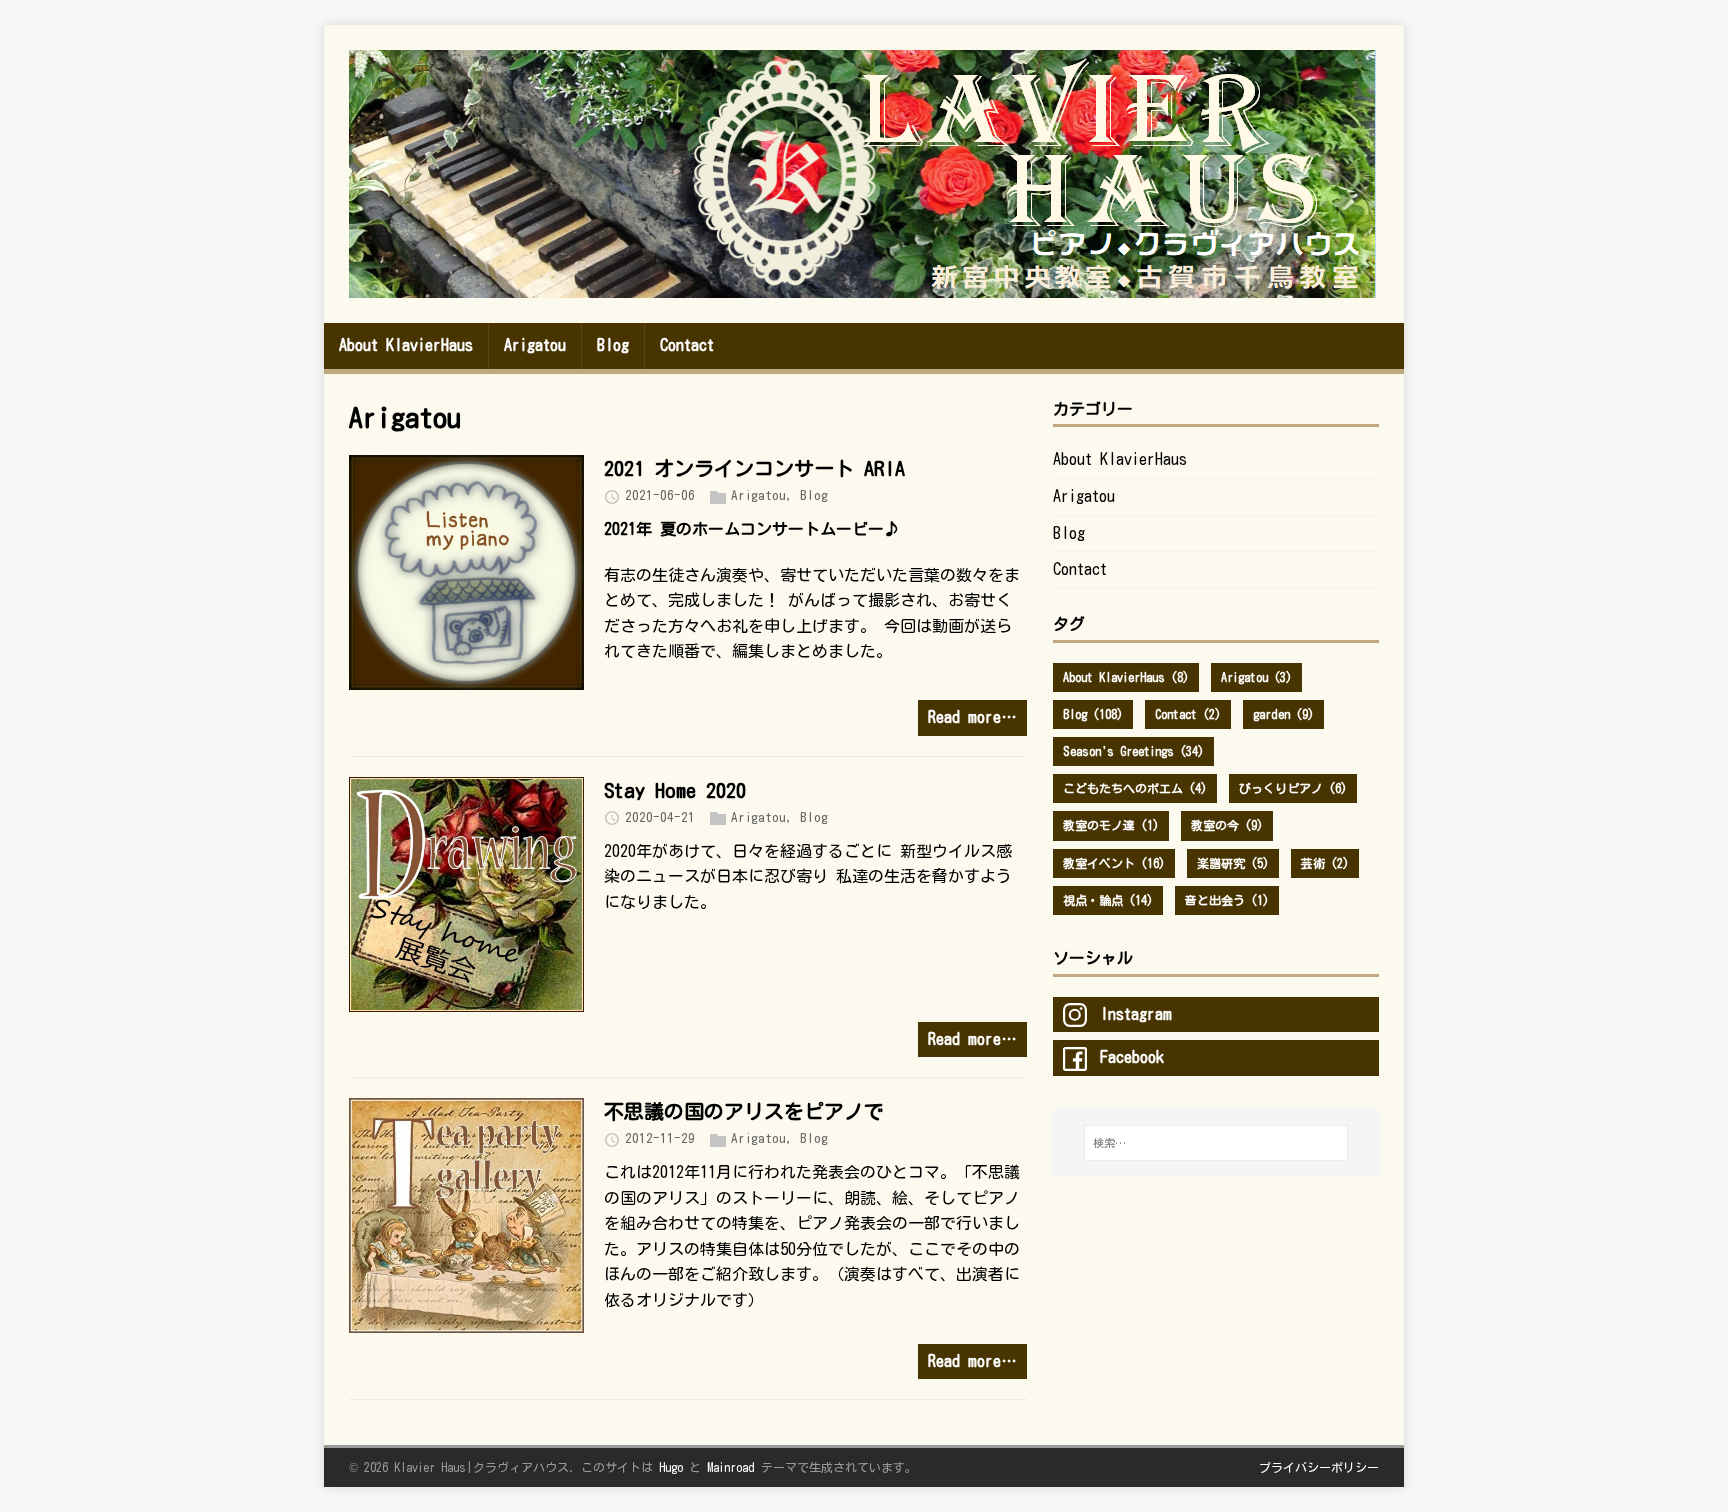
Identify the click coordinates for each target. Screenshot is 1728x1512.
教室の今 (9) (1227, 825)
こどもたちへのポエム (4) (1135, 788)
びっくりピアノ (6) (1293, 788)
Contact (1080, 569)
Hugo (671, 1467)
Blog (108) (1093, 714)
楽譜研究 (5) (1233, 863)
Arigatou (758, 495)
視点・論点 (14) (1108, 900)
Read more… (972, 717)
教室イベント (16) (1114, 863)
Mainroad (731, 1467)
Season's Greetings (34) (1133, 751)
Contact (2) (1188, 714)
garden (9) (1283, 714)
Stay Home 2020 (675, 790)
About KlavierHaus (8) (1126, 677)
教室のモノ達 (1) (1111, 825)
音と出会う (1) (1227, 900)
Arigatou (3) (1256, 677)
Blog (814, 495)
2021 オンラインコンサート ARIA (754, 468)
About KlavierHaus (1120, 459)
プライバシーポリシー (1319, 1467)
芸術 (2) (1325, 863)
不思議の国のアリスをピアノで (744, 1111)
